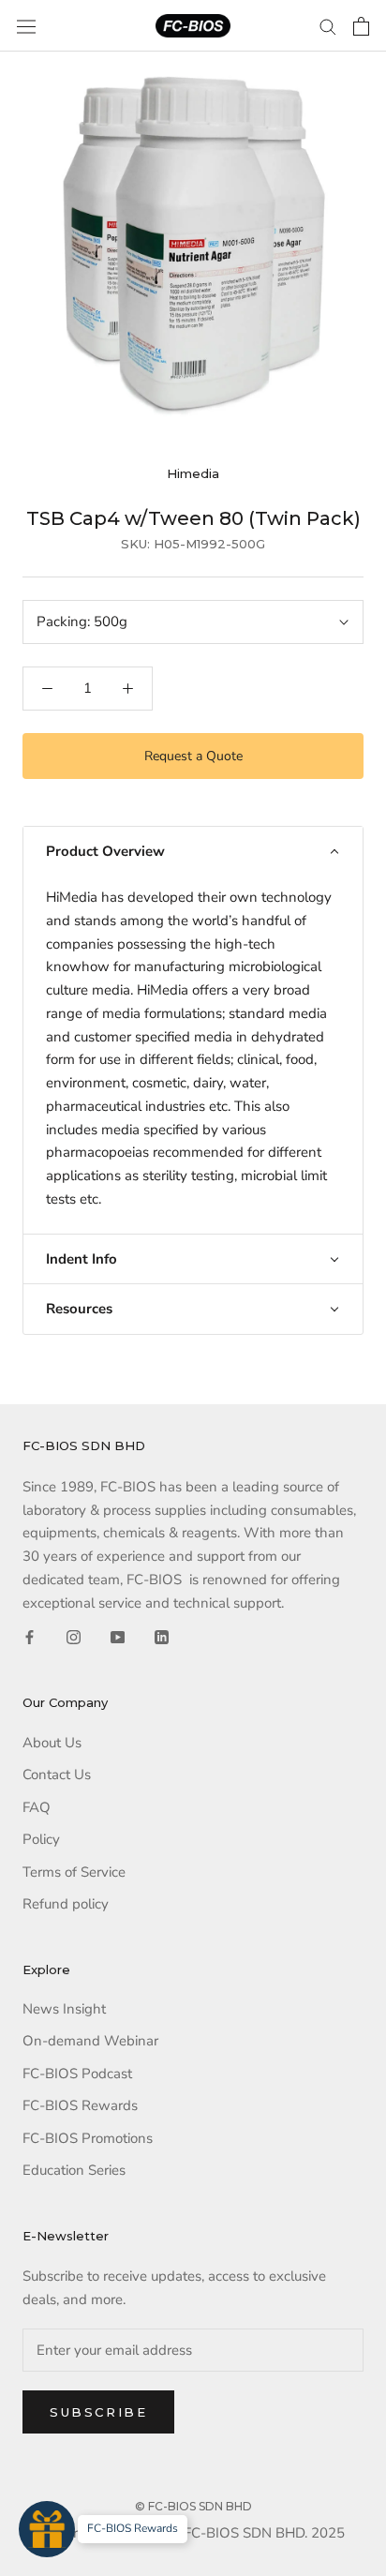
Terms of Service (74, 1872)
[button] (193, 852)
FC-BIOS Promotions (88, 2138)
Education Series (74, 2170)
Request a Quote (193, 756)
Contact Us (57, 1775)
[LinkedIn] (162, 1636)
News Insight (64, 2009)
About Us (52, 1743)
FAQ (37, 1807)
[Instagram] (74, 1636)
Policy (41, 1839)
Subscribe (98, 2412)
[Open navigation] (26, 26)
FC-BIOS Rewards (80, 2105)
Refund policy (66, 1904)
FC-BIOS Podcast (77, 2074)
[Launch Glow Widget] (47, 2529)
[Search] (328, 26)
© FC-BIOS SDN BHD (193, 2506)
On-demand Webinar (90, 2041)
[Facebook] (30, 1636)
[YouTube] (118, 1636)
